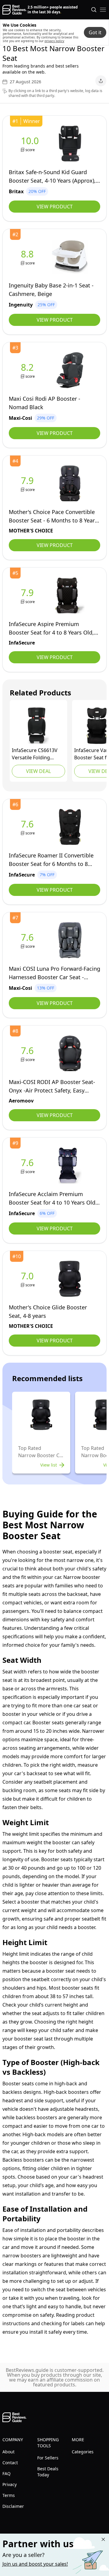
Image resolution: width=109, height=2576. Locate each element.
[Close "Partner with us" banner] (103, 2539)
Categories (83, 2452)
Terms (9, 2495)
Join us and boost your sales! (35, 2564)
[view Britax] (31, 144)
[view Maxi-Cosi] (28, 370)
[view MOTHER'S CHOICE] (28, 484)
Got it (95, 32)
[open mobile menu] (103, 10)
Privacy (10, 2484)
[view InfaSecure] (28, 596)
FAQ (7, 2473)
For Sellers (48, 2458)
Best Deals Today (48, 2472)
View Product (55, 207)
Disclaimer (13, 2506)
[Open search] (94, 10)
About (8, 2452)
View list (49, 1465)
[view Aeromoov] (28, 1054)
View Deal (38, 771)
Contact (10, 2463)
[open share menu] (101, 81)
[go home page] (14, 10)
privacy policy (54, 41)
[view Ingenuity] (28, 257)
